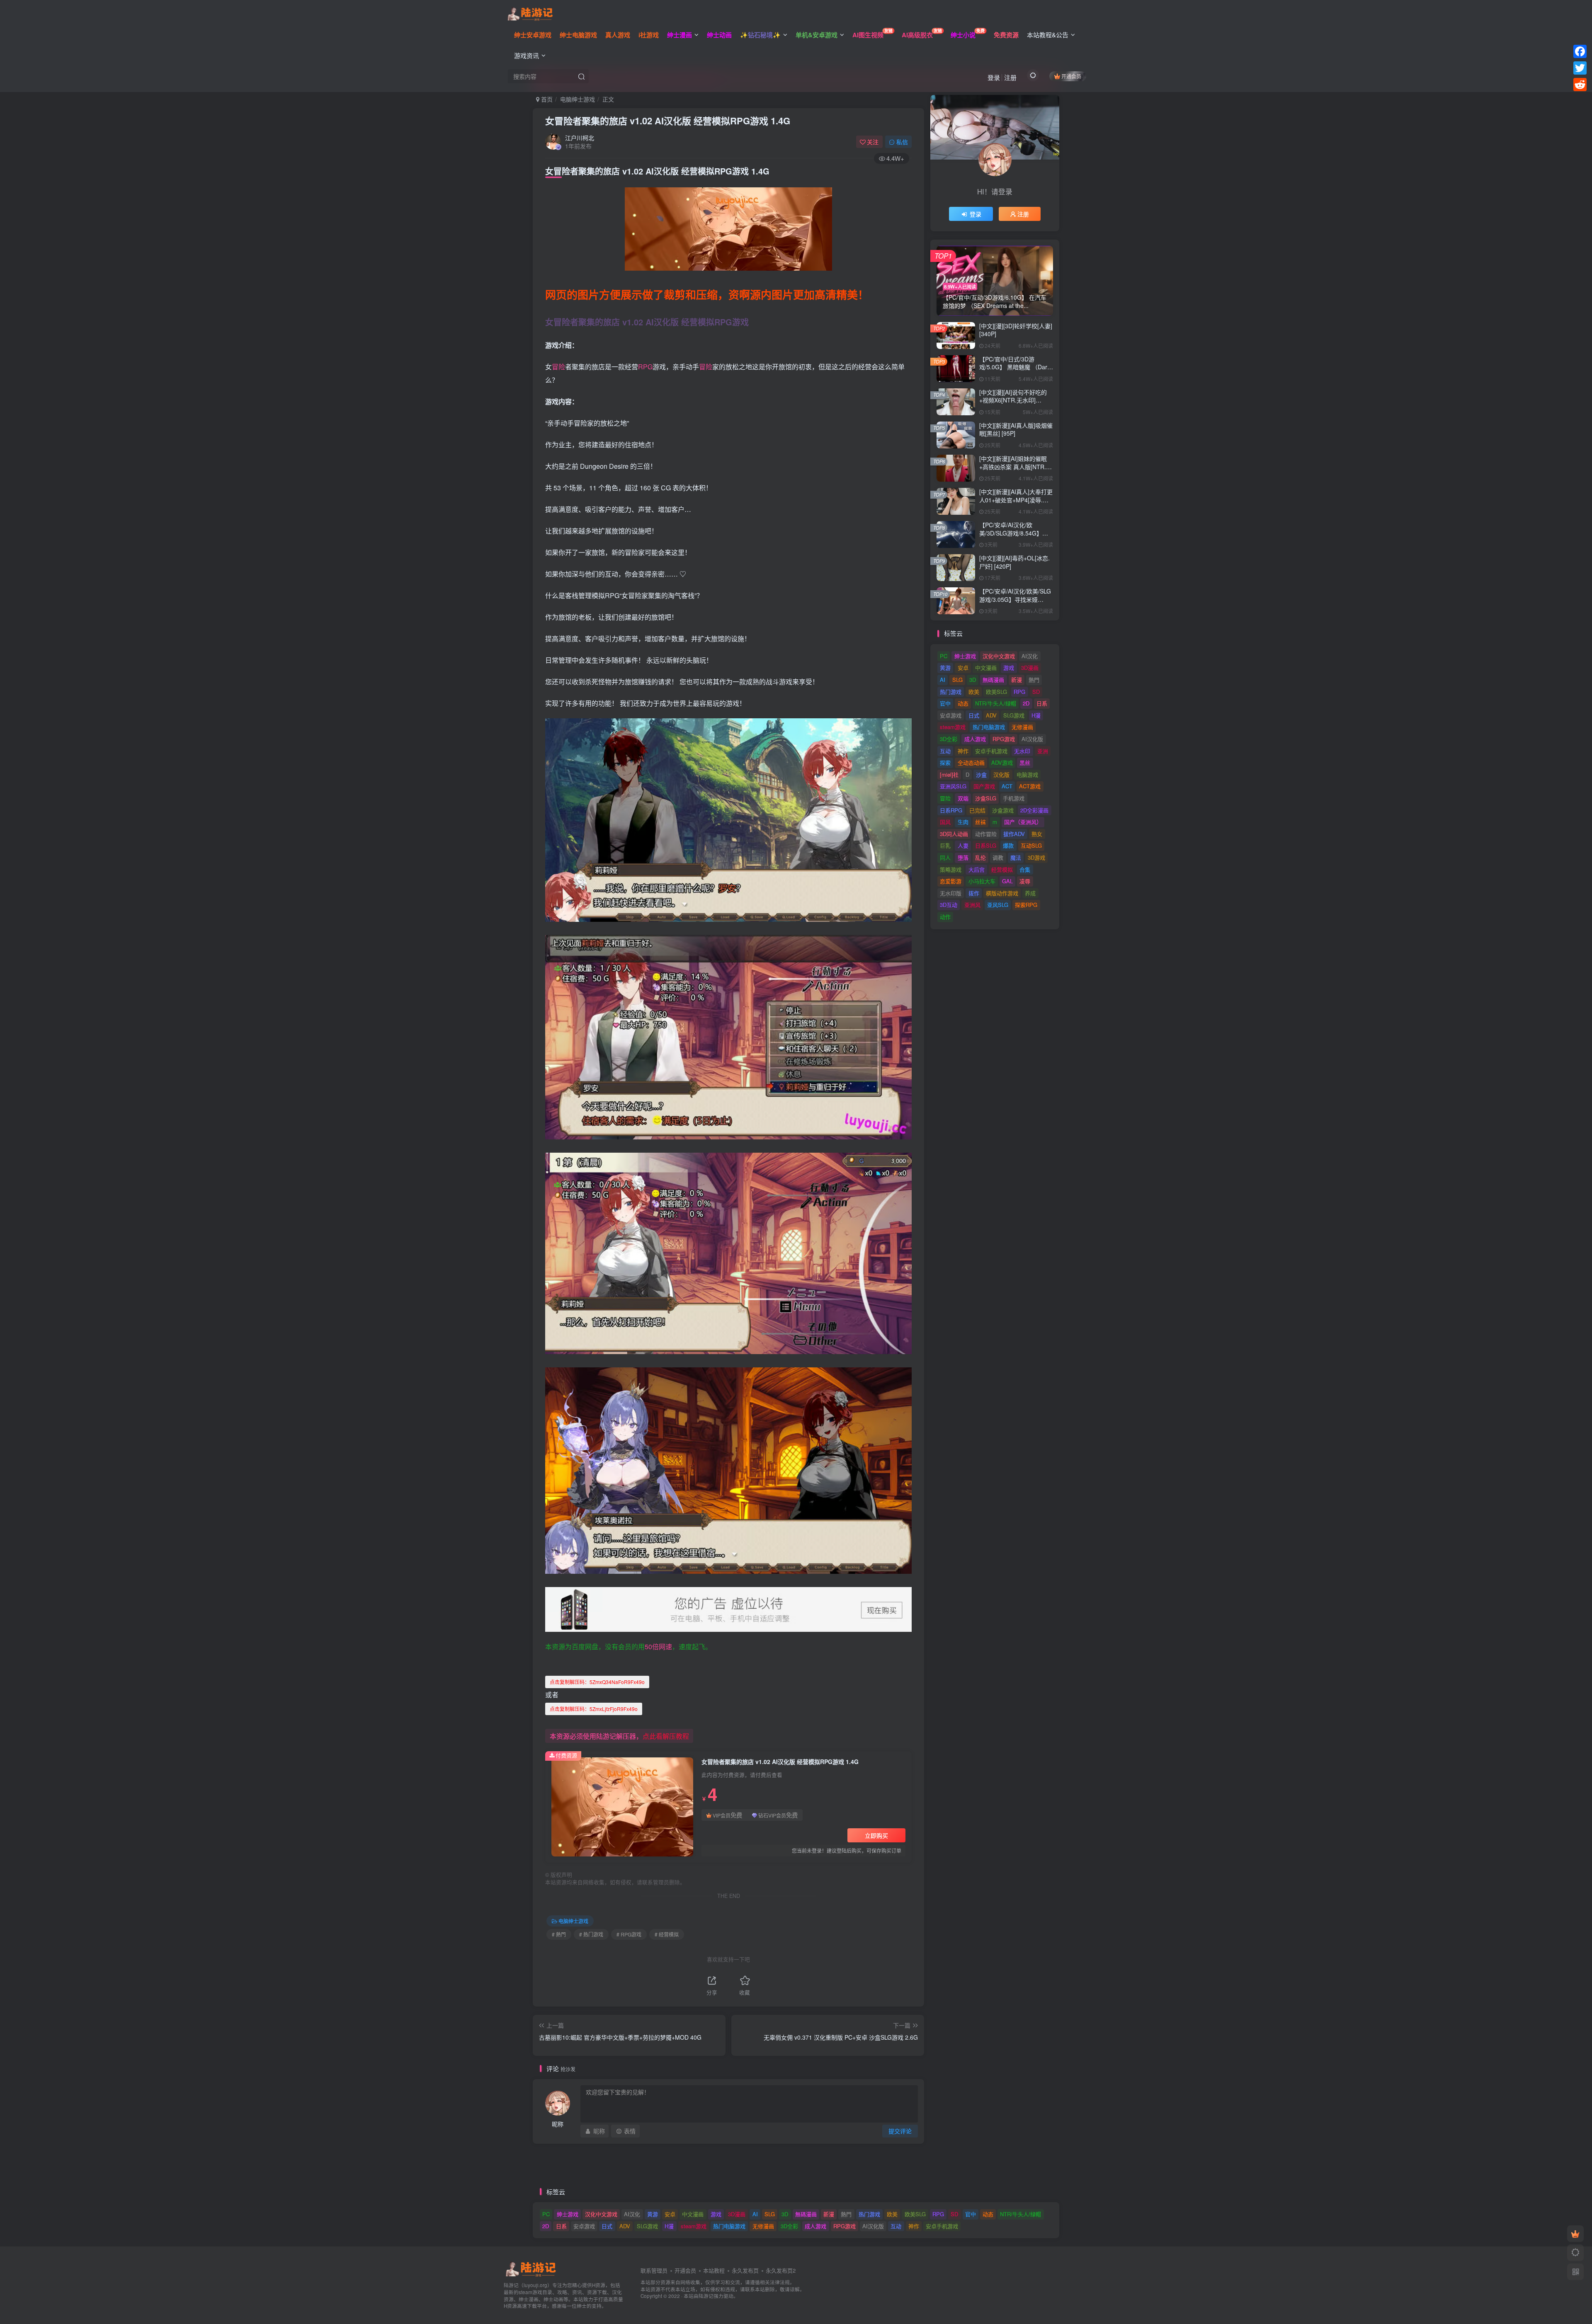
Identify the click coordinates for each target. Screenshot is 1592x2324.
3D (973, 680)
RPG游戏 (1004, 739)
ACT (1007, 786)
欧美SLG (996, 692)
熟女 (1037, 834)
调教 (998, 857)
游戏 (1009, 668)
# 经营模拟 (667, 1934)
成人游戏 (975, 739)
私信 (902, 142)
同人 (945, 857)
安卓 (963, 668)
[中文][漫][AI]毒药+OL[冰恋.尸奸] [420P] (1014, 562)
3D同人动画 (954, 834)
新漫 (1017, 680)
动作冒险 (986, 834)
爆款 (1008, 845)
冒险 (558, 367)
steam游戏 (953, 727)
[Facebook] (1580, 51)
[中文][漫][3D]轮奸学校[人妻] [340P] (1016, 330)
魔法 (1016, 857)
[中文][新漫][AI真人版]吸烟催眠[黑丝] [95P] (1016, 429)
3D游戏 (1036, 857)
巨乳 (945, 845)
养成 (1030, 893)
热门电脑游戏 (989, 727)
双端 (963, 798)
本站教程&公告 (1048, 35)
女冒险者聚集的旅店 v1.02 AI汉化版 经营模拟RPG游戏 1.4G (668, 121)
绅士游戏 (965, 656)
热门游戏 (951, 692)
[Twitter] (1580, 68)
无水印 (1022, 751)
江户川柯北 (580, 138)
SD (1036, 692)
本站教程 (714, 2270)
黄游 (945, 668)
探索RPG (1026, 905)
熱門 (1034, 680)
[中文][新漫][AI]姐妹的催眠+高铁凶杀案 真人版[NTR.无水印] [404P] (1016, 466)
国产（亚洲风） (1023, 822)
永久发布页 (745, 2270)
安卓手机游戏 (991, 751)
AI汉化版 (1032, 739)
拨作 (974, 893)
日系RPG (951, 810)
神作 (963, 751)
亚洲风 (972, 905)
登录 (994, 77)
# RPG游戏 (629, 1934)
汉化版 (1001, 774)
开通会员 (1071, 76)
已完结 (977, 810)
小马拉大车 (982, 881)
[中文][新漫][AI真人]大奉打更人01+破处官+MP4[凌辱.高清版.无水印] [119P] (1016, 500)
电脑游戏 (1027, 774)
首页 (546, 99)
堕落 (963, 857)
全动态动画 (971, 762)
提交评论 (900, 2131)
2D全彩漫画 (1034, 810)
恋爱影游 (951, 881)
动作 (945, 917)
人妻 (963, 845)
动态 (963, 703)
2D (1026, 703)
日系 (1042, 703)
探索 (945, 762)
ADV (991, 715)
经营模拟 (1002, 869)
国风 (945, 822)
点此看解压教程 (666, 1736)
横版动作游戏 (1002, 893)
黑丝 (1025, 762)
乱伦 (980, 857)
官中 (945, 703)
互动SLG (1031, 845)
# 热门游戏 (591, 1934)
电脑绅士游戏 (578, 99)
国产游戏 (984, 786)
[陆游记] (530, 13)
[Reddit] (1580, 85)
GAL (1007, 881)
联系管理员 (654, 2270)
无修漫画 (1022, 727)
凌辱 (1025, 881)
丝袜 (980, 822)
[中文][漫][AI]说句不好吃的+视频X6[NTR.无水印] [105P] (1013, 400)
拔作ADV (1014, 834)
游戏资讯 (527, 55)
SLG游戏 (1014, 715)
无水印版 (951, 893)
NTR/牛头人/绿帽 (996, 703)
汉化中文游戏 (999, 656)
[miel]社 (949, 774)
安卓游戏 (951, 715)
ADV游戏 (1002, 762)
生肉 (963, 822)
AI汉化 (1030, 656)
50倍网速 (658, 1647)
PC (944, 656)
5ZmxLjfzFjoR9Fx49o (594, 1709)
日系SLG (986, 845)
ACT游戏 (1030, 786)
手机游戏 (1014, 798)
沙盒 (981, 774)
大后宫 (977, 869)
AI (943, 680)
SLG (957, 680)
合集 (1025, 869)
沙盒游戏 (1003, 810)
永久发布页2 (781, 2270)
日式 (974, 715)
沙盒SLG (986, 798)
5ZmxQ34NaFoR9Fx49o (597, 1682)
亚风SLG (998, 905)
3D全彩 (949, 739)
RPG (645, 367)
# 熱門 (559, 1934)
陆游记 (706, 2296)
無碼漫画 (993, 680)
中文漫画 (986, 668)
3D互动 (949, 905)
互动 (945, 751)
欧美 (974, 692)
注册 (1010, 77)
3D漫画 (1030, 668)
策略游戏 (951, 869)
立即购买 (876, 1835)
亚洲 (1043, 751)
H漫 (1036, 715)
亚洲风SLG (953, 786)
